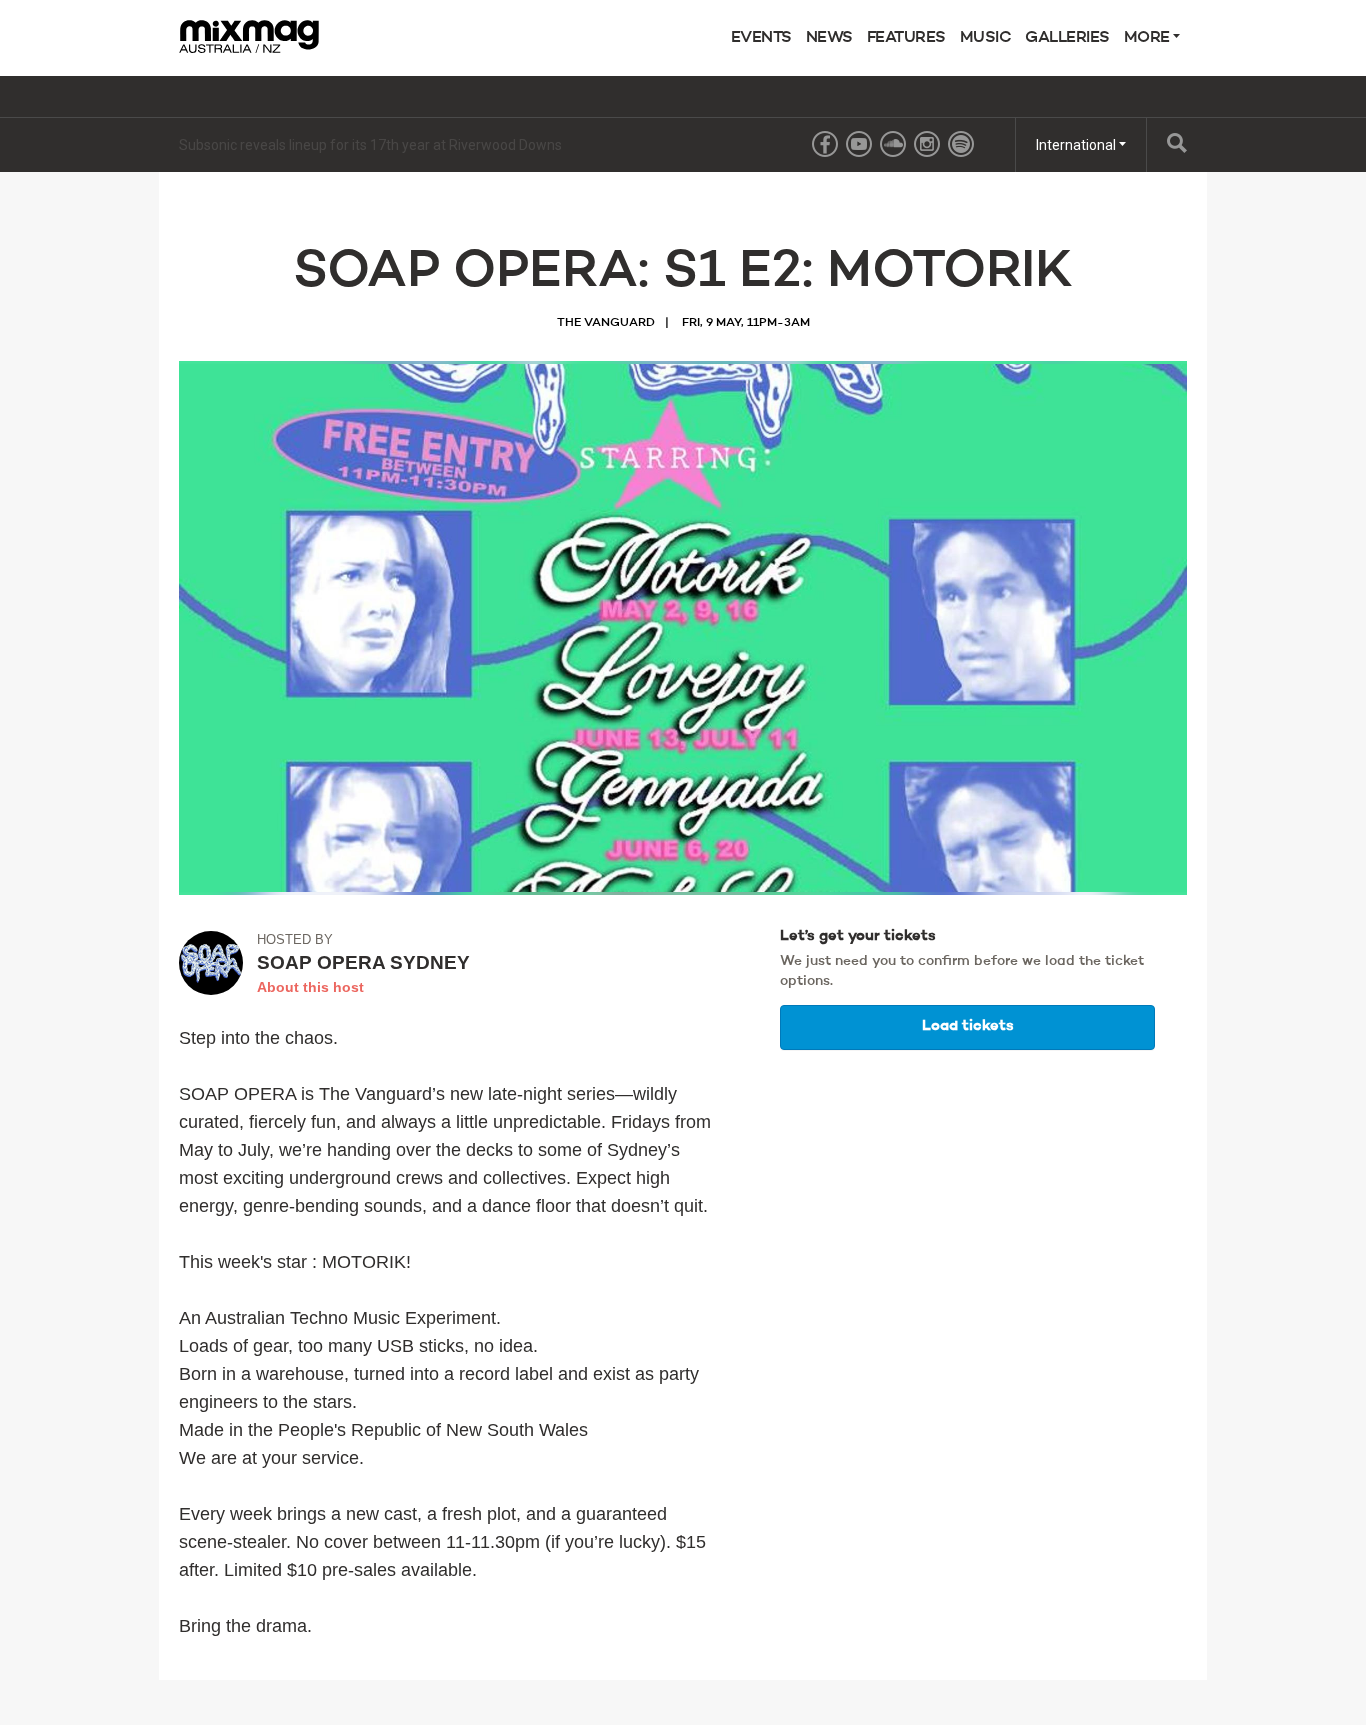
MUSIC (986, 38)
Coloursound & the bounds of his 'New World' (319, 145)
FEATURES (906, 38)
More (1149, 38)
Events (761, 38)
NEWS (829, 38)
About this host (310, 987)
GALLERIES (1067, 38)
